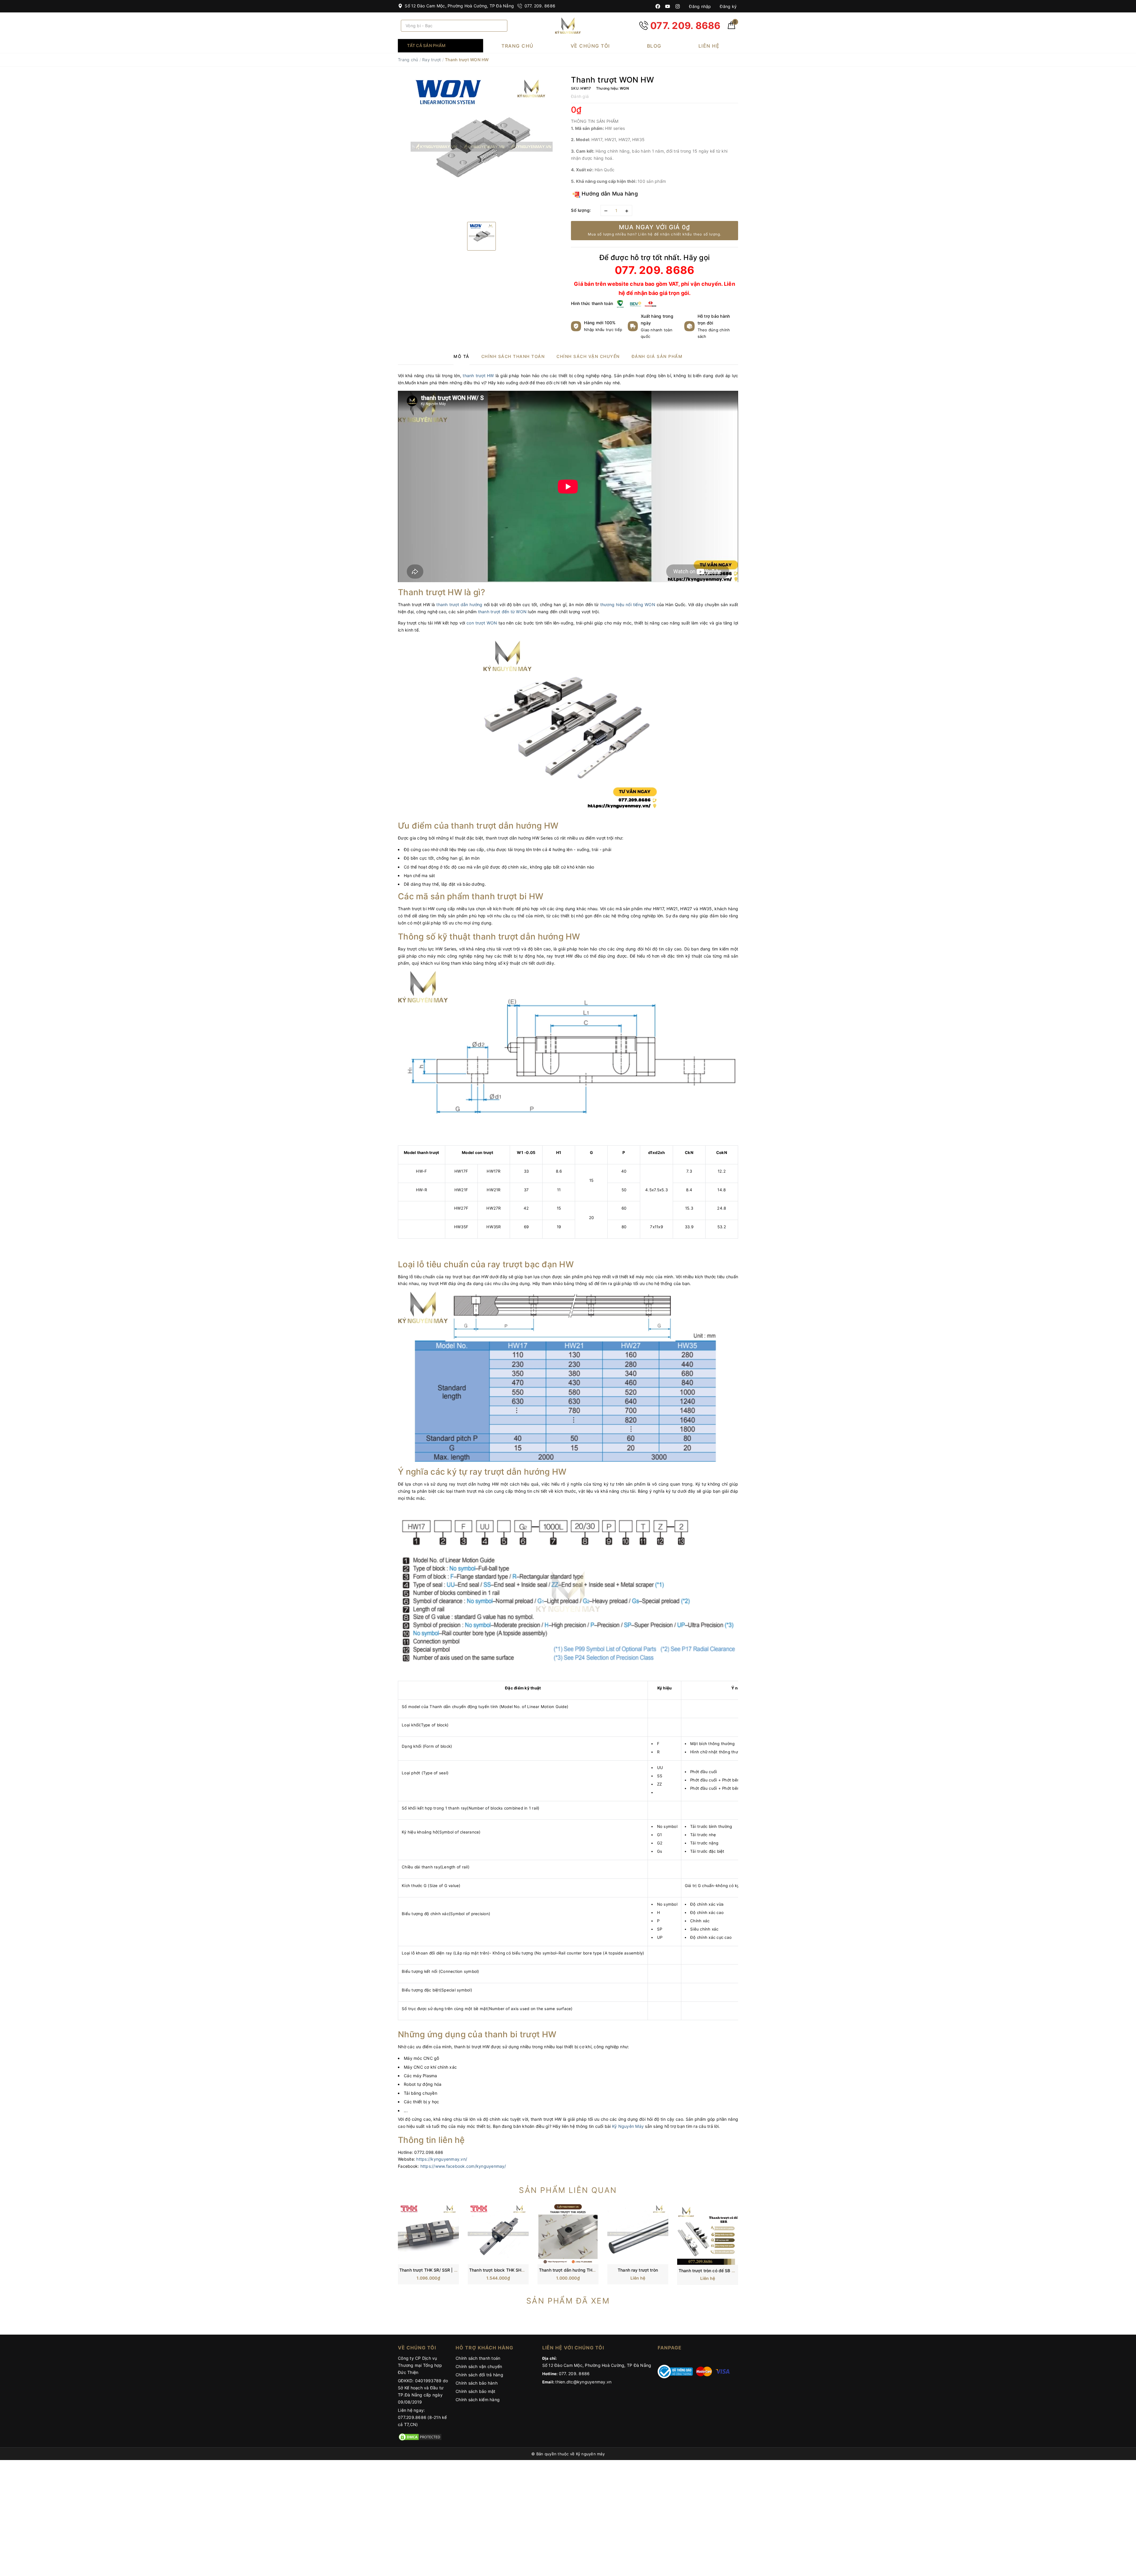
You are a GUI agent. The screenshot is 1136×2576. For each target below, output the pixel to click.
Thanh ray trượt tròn (638, 2270)
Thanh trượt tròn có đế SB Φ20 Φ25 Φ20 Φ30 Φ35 (729, 2271)
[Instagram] (678, 6)
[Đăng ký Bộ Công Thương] (675, 2371)
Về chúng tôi (590, 46)
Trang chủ (518, 46)
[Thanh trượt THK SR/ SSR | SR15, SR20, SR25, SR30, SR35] (428, 2233)
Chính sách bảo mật (476, 2391)
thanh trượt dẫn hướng (459, 605)
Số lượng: (581, 210)
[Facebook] (658, 6)
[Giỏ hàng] (731, 27)
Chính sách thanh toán (478, 2358)
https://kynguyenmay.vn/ (442, 2159)
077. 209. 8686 (539, 6)
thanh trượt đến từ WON (502, 612)
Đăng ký (728, 6)
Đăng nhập (699, 6)
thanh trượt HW (478, 376)
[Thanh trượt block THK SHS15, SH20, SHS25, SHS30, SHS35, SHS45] (498, 2233)
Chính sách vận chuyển (479, 2366)
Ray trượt (431, 60)
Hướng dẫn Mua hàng (609, 194)
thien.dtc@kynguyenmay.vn (583, 2382)
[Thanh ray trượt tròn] (638, 2233)
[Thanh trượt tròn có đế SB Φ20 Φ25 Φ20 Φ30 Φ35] (708, 2234)
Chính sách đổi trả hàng (479, 2375)
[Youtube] (668, 6)
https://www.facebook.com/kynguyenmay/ (463, 2166)
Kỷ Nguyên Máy (628, 2126)
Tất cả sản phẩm (426, 45)
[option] (481, 146)
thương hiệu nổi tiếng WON (628, 605)
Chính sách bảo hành (477, 2383)
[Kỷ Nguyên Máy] (568, 26)
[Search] (501, 26)
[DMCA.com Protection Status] (420, 2437)
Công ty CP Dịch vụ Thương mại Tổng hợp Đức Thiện (420, 2365)
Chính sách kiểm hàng (478, 2400)
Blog (654, 46)
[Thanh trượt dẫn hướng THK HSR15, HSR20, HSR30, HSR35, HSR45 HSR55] (568, 2233)
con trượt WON (482, 623)
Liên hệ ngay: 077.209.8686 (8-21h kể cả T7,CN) (422, 2417)
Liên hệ (709, 46)
